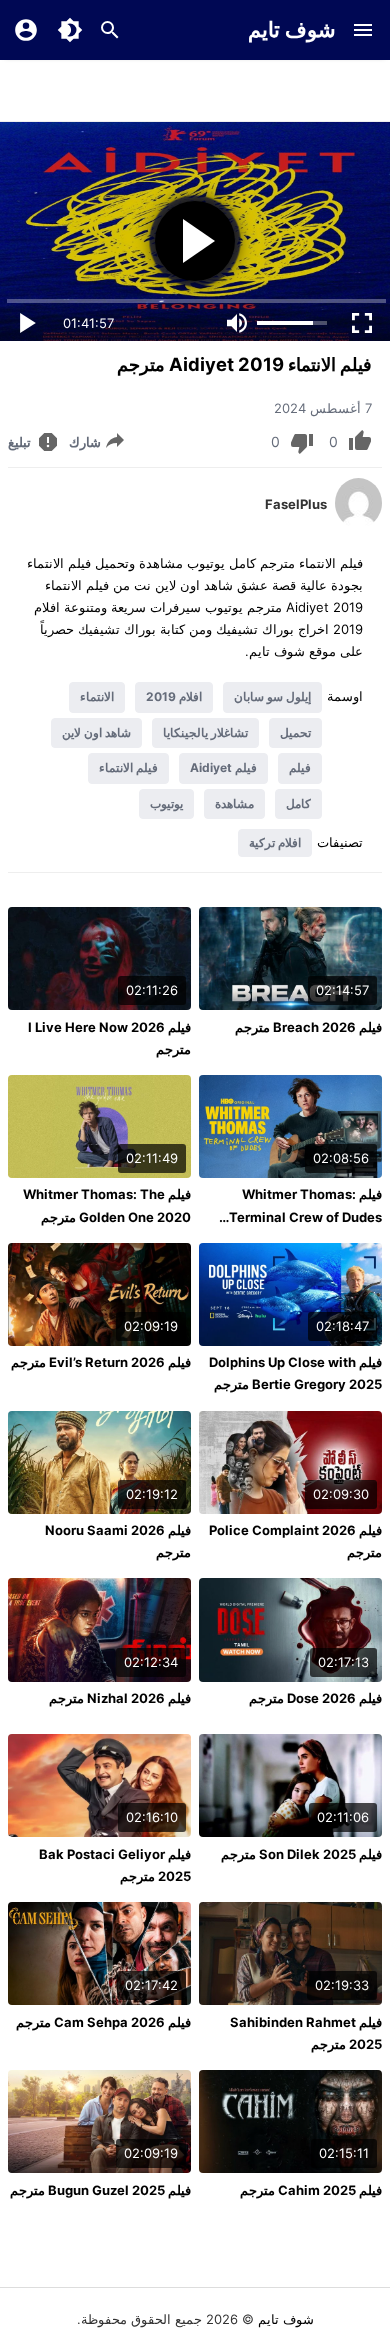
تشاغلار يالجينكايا (205, 732)
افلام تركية (275, 842)
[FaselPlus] (358, 523)
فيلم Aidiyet (223, 767)
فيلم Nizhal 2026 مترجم (120, 1698)
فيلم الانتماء (128, 767)
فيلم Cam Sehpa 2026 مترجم (103, 2022)
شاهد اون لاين (96, 732)
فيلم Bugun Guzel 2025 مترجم (100, 2190)
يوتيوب (166, 803)
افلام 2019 (174, 696)
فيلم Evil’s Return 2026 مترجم (101, 1362)
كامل (298, 803)
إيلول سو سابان (272, 696)
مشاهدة (234, 803)
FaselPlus (296, 504)
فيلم (300, 767)
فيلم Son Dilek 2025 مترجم (301, 1854)
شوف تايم (292, 29)
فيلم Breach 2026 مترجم (308, 1027)
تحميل (295, 732)
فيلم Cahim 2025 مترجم (311, 2190)
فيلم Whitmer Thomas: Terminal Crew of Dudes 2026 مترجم (305, 1216)
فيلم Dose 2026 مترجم (315, 1698)
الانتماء (97, 696)
